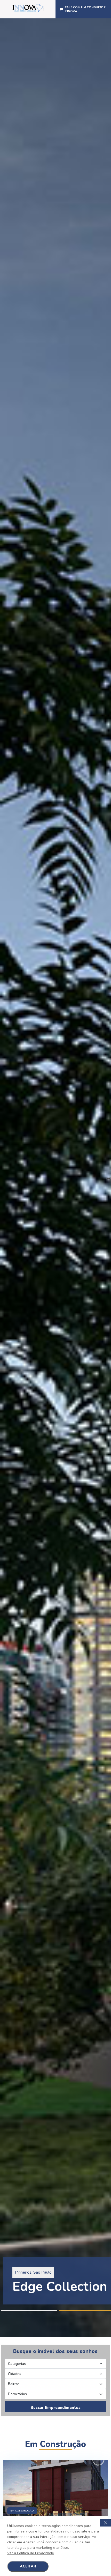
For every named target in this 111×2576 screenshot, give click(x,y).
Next (108, 1178)
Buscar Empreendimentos (55, 2408)
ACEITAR (28, 2566)
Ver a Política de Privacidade (31, 2553)
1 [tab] (29, 2310)
